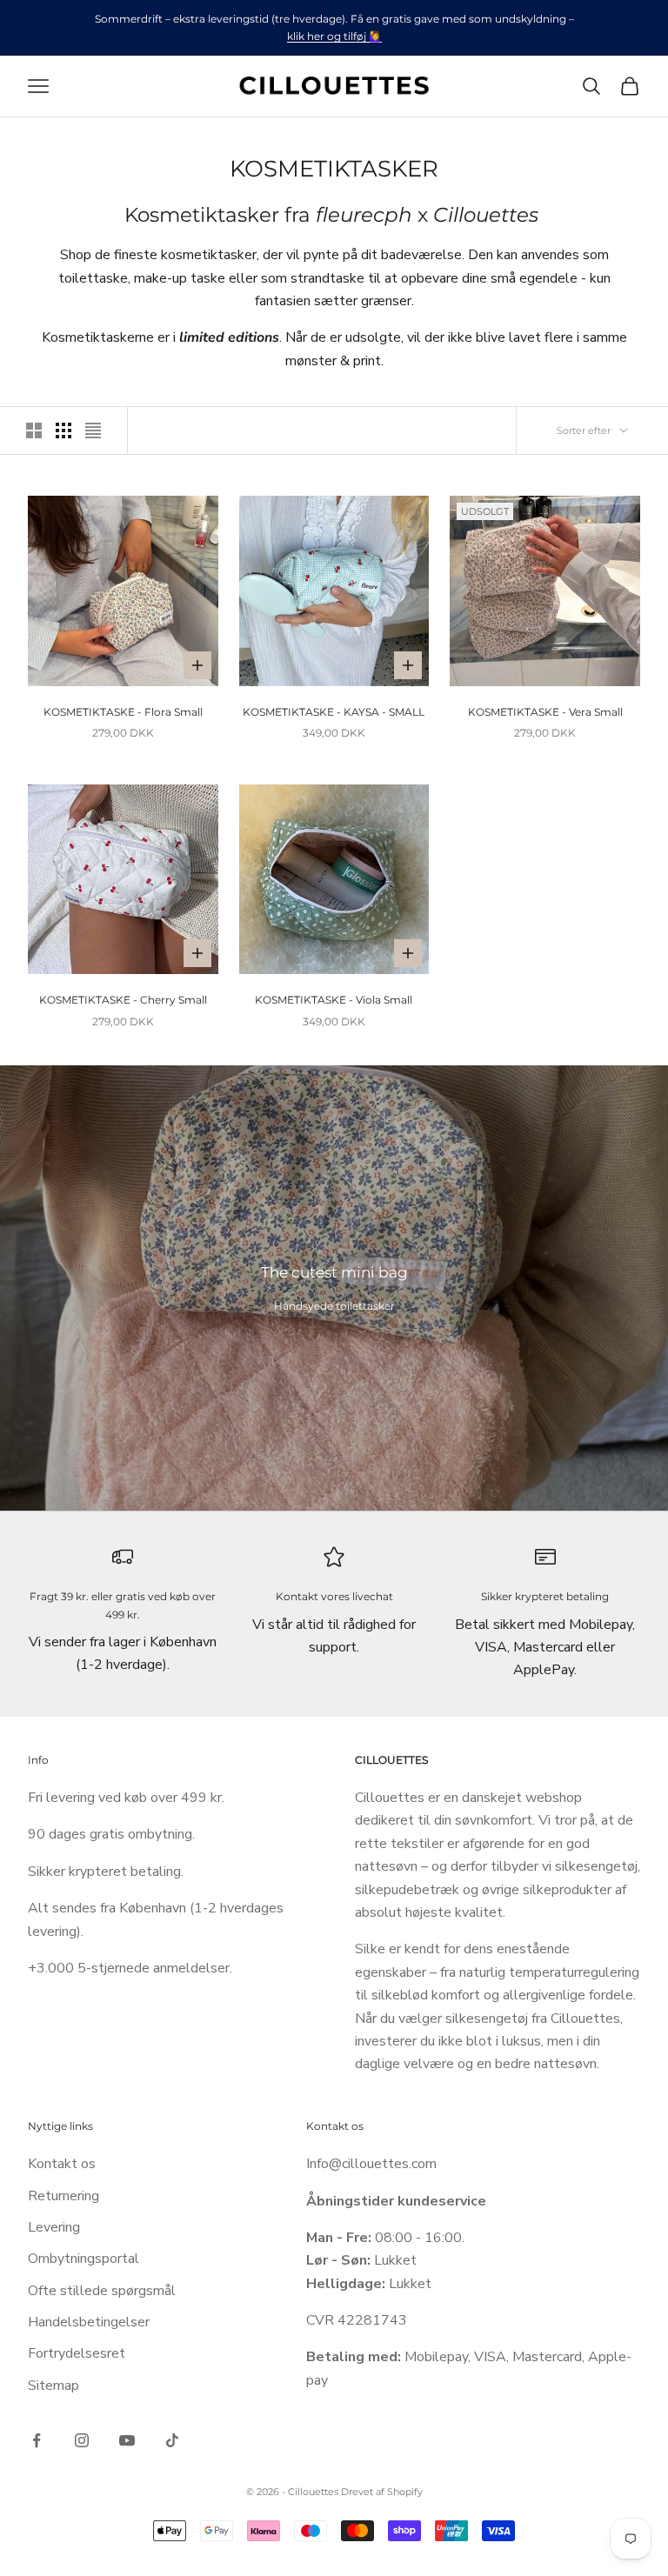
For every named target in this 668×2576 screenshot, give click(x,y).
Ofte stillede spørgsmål (102, 2291)
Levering (54, 2227)
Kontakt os (62, 2164)
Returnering (63, 2196)
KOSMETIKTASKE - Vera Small (545, 712)
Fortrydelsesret (77, 2353)
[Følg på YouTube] (127, 2440)
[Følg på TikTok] (172, 2440)
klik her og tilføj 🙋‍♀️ (334, 36)
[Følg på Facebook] (37, 2440)
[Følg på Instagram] (82, 2440)
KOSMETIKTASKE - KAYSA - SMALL (334, 712)
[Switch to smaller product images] (63, 430)
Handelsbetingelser (89, 2322)
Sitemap (53, 2386)
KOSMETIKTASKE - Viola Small (334, 1000)
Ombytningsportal (83, 2259)
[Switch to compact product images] (93, 430)
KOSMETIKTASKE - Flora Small (123, 712)
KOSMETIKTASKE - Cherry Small (123, 1000)
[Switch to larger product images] (34, 430)
